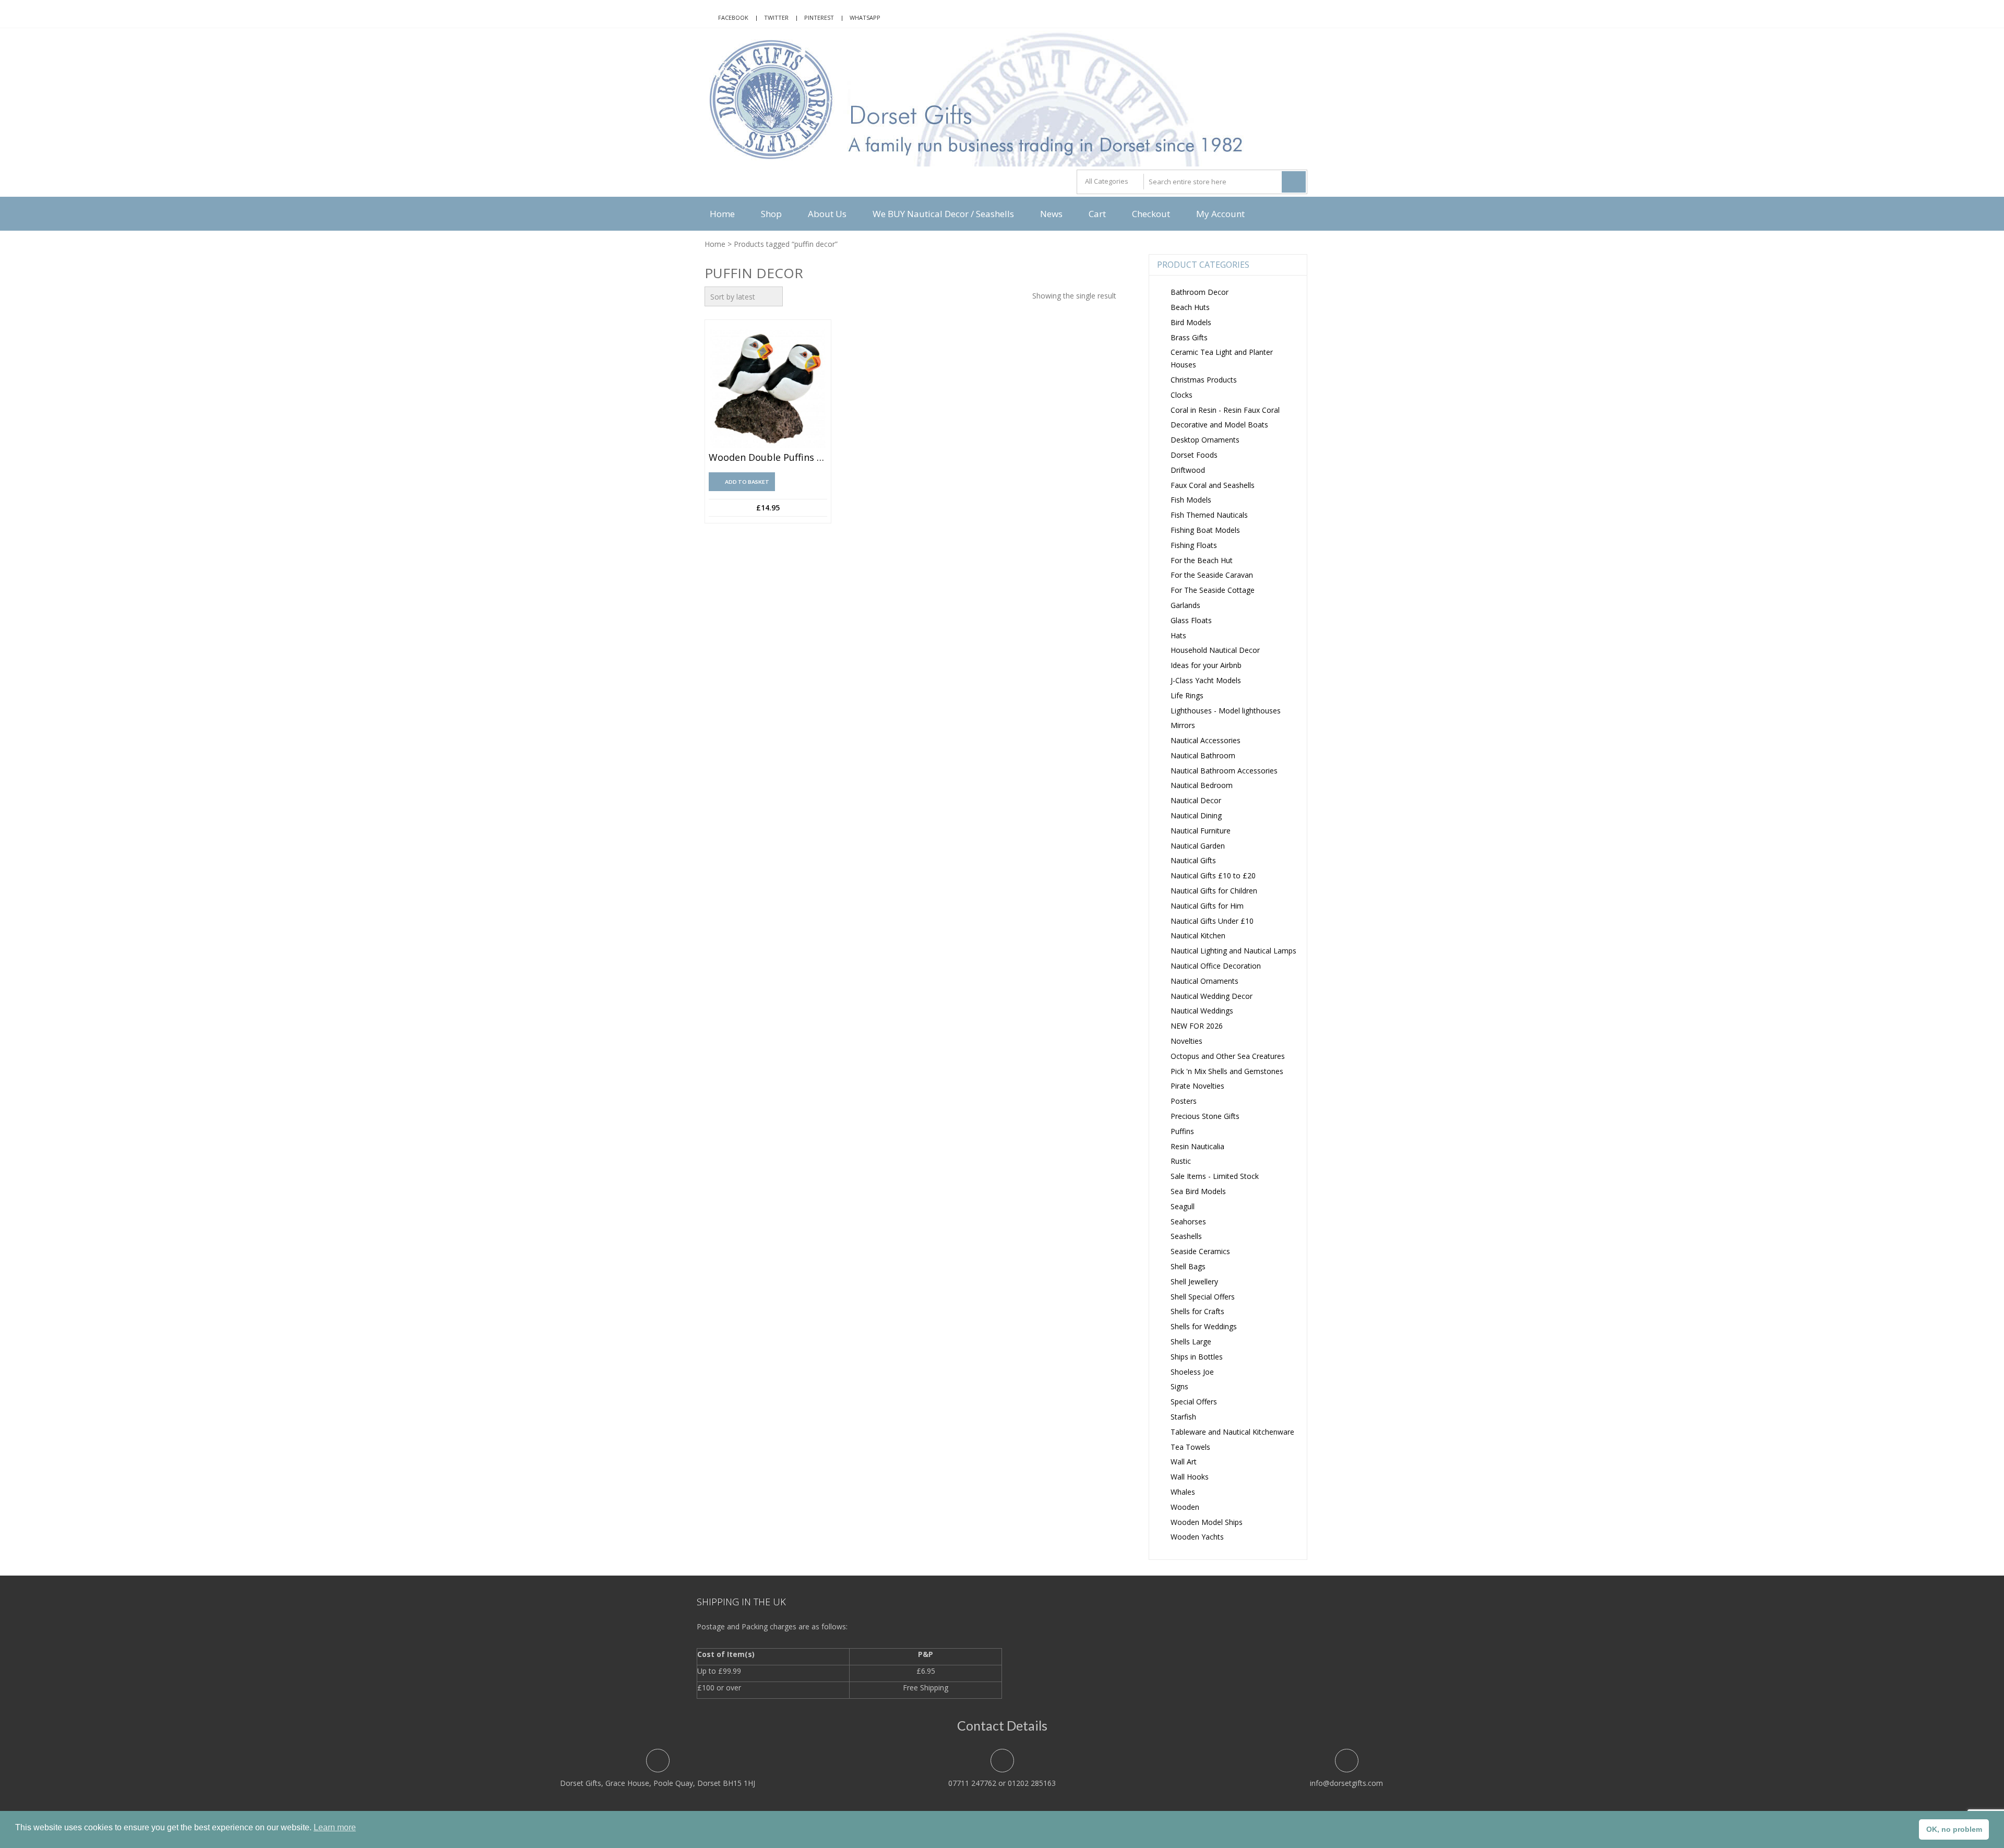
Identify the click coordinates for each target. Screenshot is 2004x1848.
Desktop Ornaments (1205, 440)
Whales (1183, 1492)
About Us (827, 214)
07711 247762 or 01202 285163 (1002, 1783)
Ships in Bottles (1197, 1357)
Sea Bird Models (1198, 1191)
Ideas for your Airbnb (1206, 665)
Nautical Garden (1198, 846)
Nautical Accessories (1206, 740)
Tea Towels (1190, 1447)
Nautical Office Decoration (1216, 966)
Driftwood (1188, 470)
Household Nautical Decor (1215, 650)
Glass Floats (1191, 620)
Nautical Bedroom (1202, 785)
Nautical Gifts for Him (1207, 906)
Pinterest (819, 17)
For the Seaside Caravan (1212, 575)
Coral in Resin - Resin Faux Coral (1225, 410)
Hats (1178, 635)
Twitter (776, 17)
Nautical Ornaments (1204, 981)
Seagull (1183, 1206)
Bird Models (1191, 322)
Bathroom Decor (1200, 292)
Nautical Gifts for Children (1214, 891)
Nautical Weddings (1202, 1011)
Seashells (1186, 1236)
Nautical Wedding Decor (1212, 996)
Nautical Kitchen (1198, 935)
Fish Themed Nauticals (1209, 515)
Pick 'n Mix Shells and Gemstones (1227, 1071)
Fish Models (1191, 500)
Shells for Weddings (1204, 1326)
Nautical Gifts (1193, 860)
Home (722, 214)
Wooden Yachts (1197, 1537)
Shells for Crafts (1197, 1311)
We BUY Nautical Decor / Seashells (943, 214)
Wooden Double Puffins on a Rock (768, 458)
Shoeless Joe (1192, 1372)
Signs (1179, 1386)
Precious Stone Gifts (1205, 1116)
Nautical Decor (1196, 800)
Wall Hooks (1190, 1477)
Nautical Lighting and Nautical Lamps (1233, 951)
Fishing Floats (1194, 545)
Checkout (1151, 214)
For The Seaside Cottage (1213, 590)
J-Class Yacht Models (1206, 680)
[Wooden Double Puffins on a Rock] (768, 389)
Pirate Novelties (1197, 1086)
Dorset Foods (1194, 455)
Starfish (1183, 1417)
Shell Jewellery (1194, 1281)
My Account (1220, 214)
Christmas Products (1204, 380)
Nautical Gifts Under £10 (1212, 921)
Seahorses (1188, 1221)
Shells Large (1191, 1342)
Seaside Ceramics (1200, 1251)
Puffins (1182, 1131)
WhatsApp (865, 17)
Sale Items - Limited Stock (1215, 1176)
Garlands (1185, 605)
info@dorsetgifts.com (1346, 1783)
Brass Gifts (1189, 337)
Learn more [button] (335, 1827)
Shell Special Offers (1203, 1297)
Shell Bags (1188, 1266)
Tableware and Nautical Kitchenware (1232, 1432)
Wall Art (1184, 1462)
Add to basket (747, 482)
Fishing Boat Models (1205, 530)
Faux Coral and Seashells (1213, 485)
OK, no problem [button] (1954, 1829)
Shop (771, 214)
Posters (1184, 1101)
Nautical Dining (1196, 815)
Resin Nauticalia (1197, 1146)
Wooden (1185, 1507)
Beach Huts (1190, 307)
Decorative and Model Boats (1219, 425)
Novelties (1186, 1041)
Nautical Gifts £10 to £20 (1213, 875)
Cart (1097, 214)
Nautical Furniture (1201, 831)
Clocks (1182, 395)
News (1051, 214)
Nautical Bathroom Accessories (1224, 771)
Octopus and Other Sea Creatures (1228, 1056)
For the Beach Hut (1202, 560)
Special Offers (1194, 1402)
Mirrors (1183, 725)
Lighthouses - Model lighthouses (1226, 711)
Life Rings (1187, 695)
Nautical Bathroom (1203, 755)
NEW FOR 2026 (1197, 1026)
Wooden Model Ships (1207, 1522)
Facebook (733, 17)
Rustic (1181, 1161)
